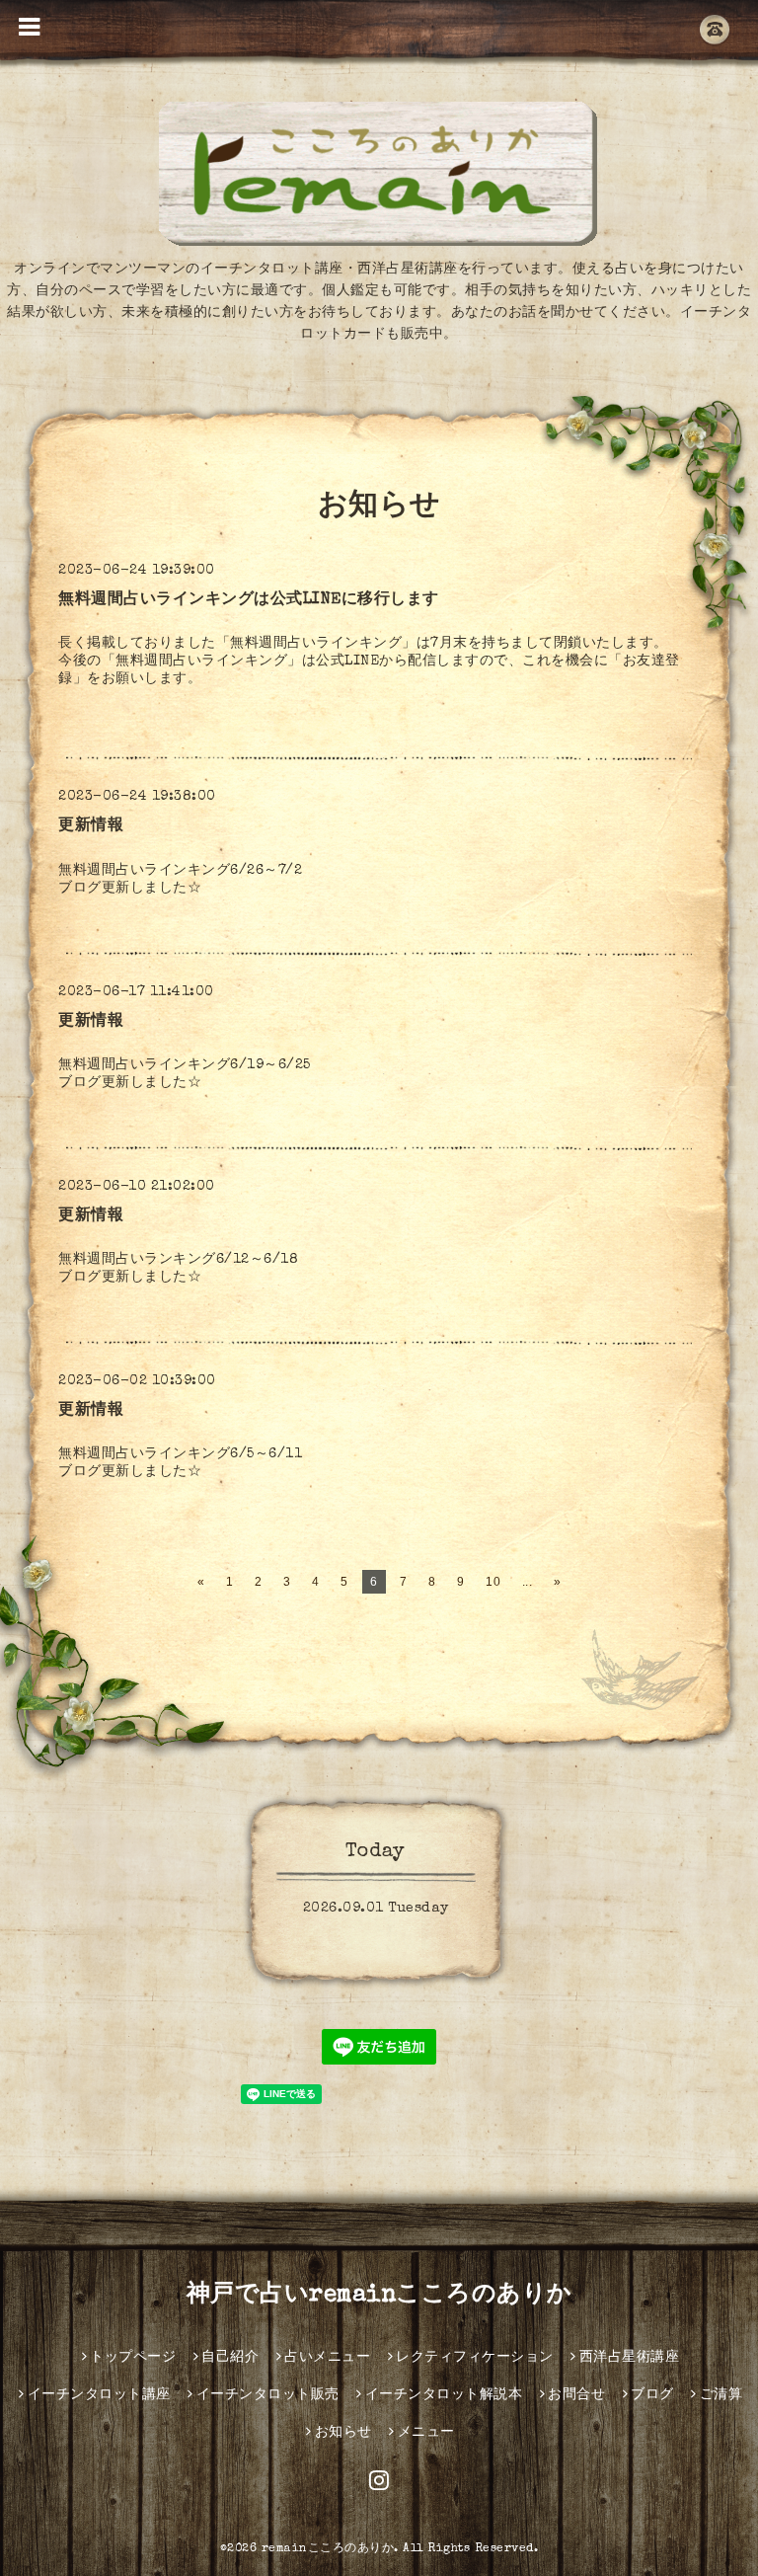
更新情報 (91, 826)
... (528, 1582)
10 (493, 1582)
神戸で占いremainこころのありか (379, 2296)
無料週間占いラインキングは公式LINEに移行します (249, 600)
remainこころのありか (328, 2549)
